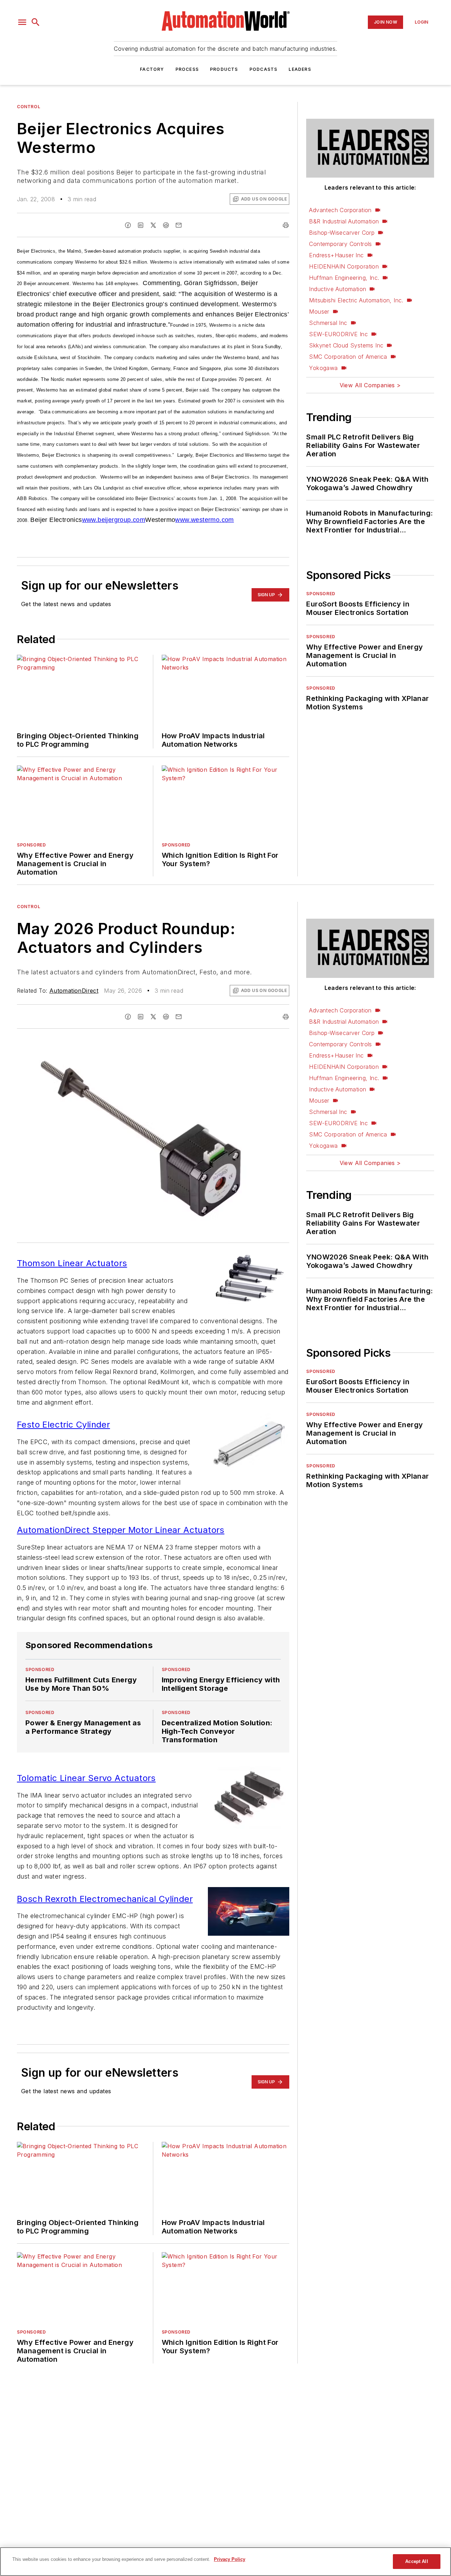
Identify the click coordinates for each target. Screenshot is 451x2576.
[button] (22, 22)
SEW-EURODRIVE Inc (338, 334)
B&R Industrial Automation (344, 221)
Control (29, 107)
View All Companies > (370, 385)
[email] (179, 225)
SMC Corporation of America (348, 357)
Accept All (416, 2561)
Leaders (300, 69)
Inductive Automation (338, 289)
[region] (225, 2562)
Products (224, 69)
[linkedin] (141, 225)
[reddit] (166, 225)
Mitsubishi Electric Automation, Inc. (356, 300)
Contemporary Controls (340, 244)
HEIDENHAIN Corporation (344, 266)
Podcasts (264, 69)
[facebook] (128, 225)
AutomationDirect (74, 991)
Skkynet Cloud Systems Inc (346, 345)
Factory (152, 69)
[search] (36, 22)
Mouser (319, 312)
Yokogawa (323, 368)
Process (187, 69)
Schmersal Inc (328, 323)
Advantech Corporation (340, 210)
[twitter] (153, 225)
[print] (286, 225)
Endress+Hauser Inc (336, 255)
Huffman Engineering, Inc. (344, 278)
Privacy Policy (230, 2559)
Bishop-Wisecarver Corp (342, 233)
